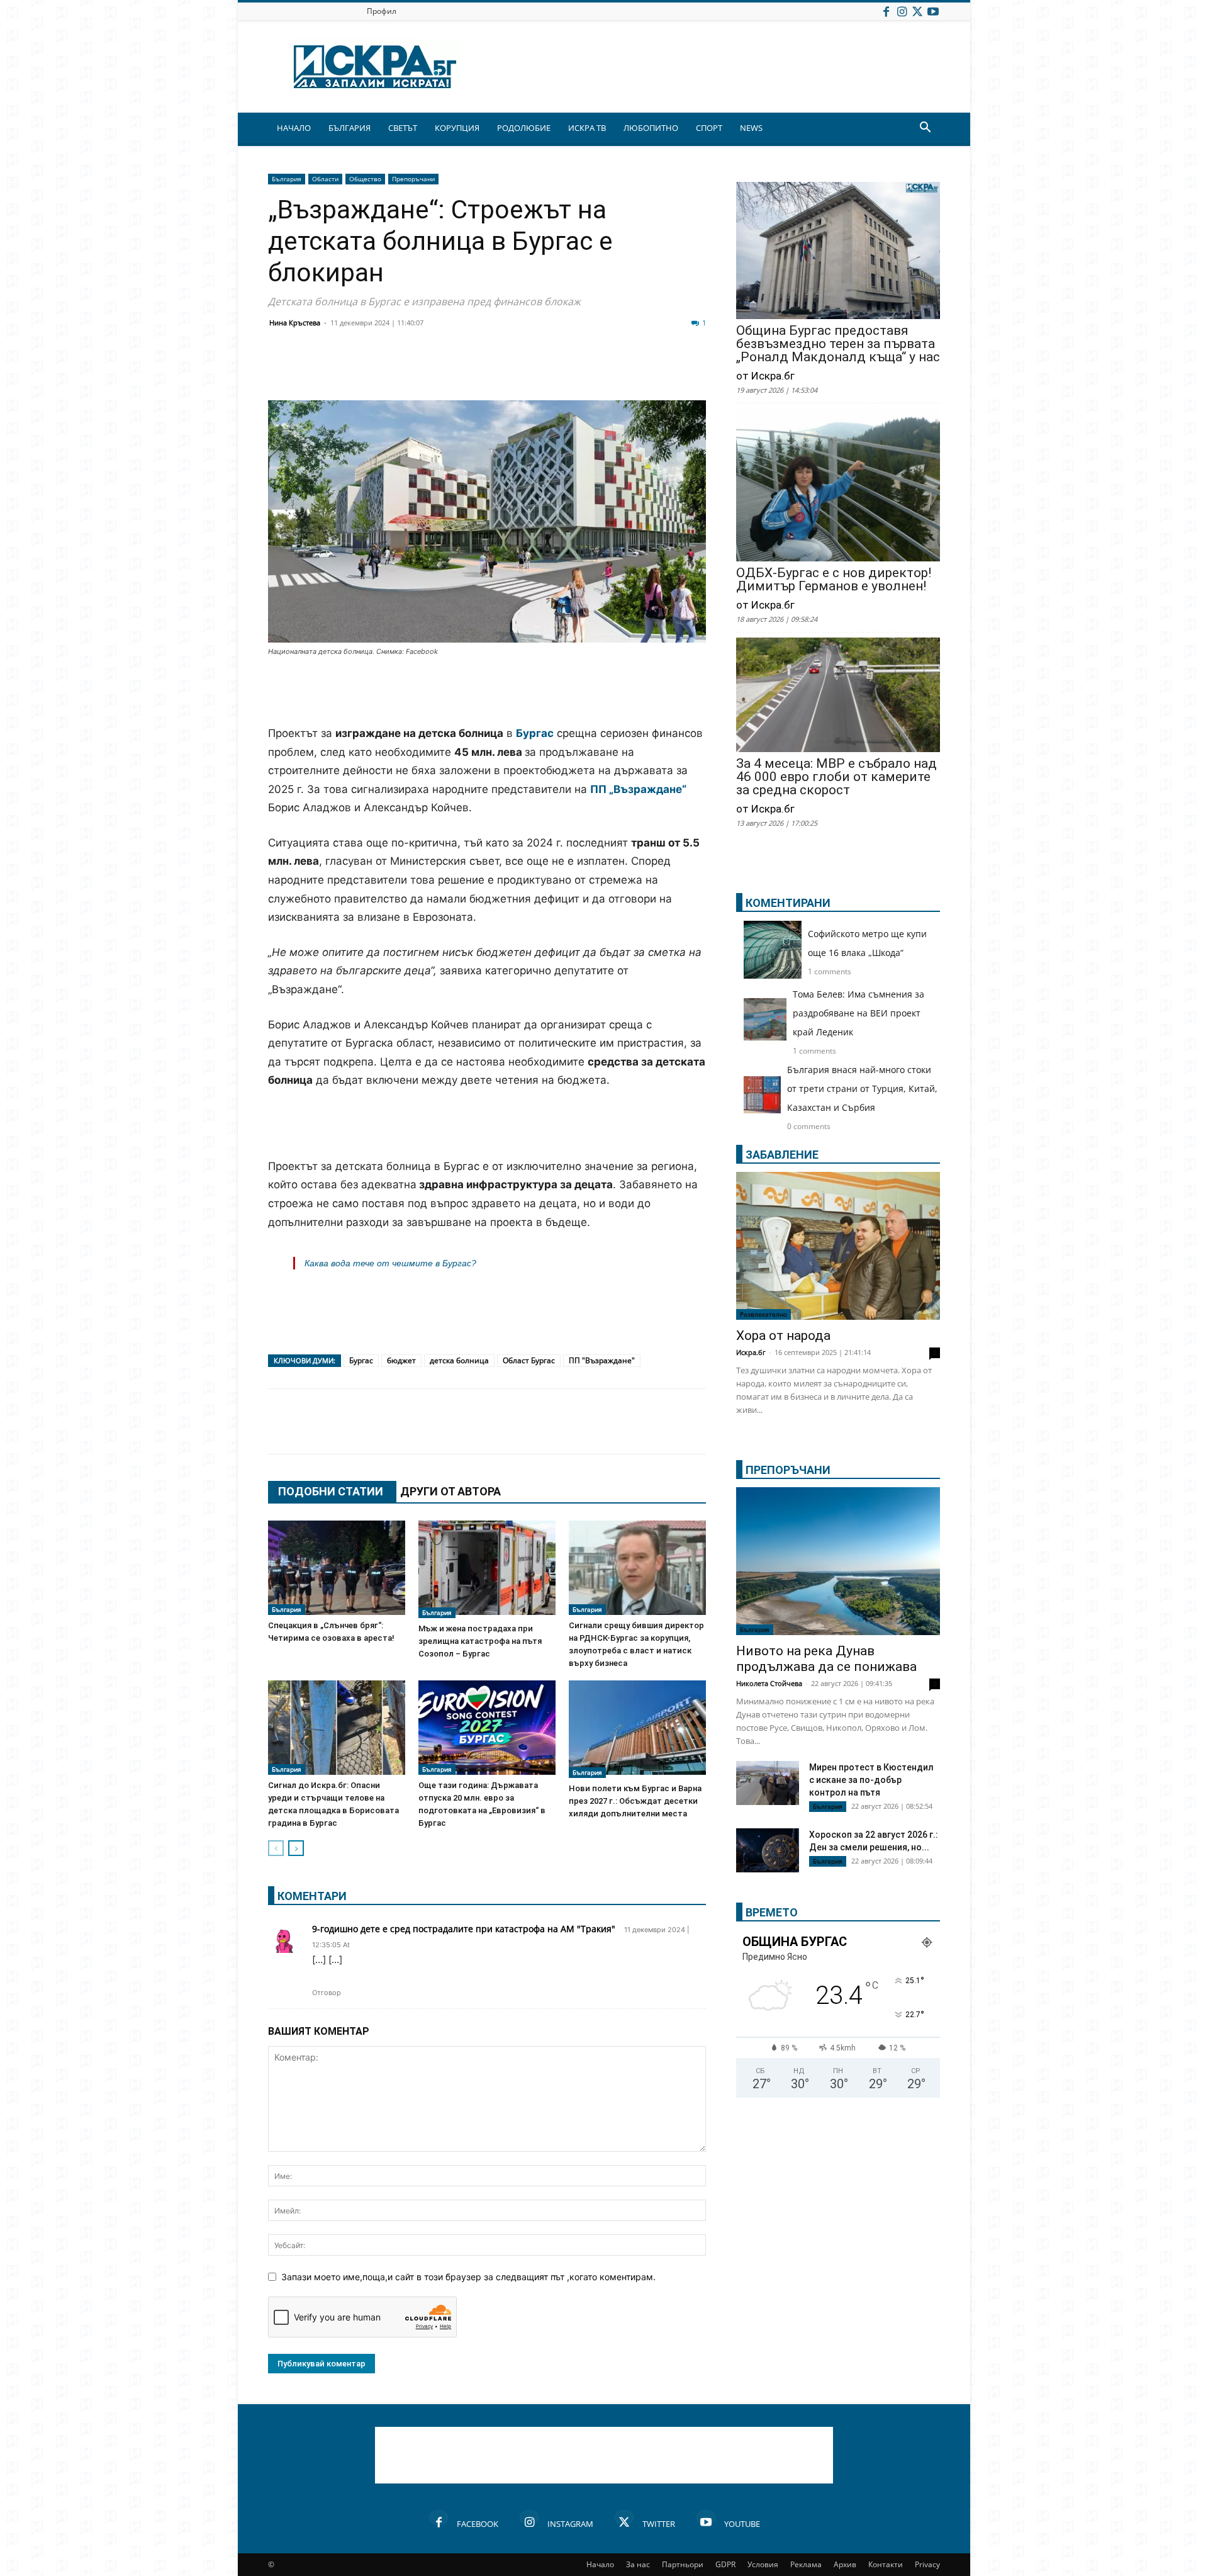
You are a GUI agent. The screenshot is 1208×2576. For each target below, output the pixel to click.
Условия (763, 2564)
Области (325, 179)
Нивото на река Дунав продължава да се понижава (826, 1659)
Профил (382, 11)
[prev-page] (276, 1848)
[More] (656, 370)
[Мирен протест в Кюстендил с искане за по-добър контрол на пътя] (768, 1783)
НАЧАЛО (294, 128)
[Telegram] (561, 370)
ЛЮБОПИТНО (651, 128)
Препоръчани (413, 179)
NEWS (751, 128)
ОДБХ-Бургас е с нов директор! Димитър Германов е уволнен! (834, 580)
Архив (845, 2564)
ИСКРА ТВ (587, 128)
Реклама (806, 2564)
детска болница (459, 1360)
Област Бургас (529, 1360)
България (287, 179)
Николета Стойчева (769, 1683)
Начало (600, 2564)
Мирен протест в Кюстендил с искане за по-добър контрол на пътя (871, 1780)
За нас (638, 2564)
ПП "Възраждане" (602, 1360)
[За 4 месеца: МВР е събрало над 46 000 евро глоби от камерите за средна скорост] (838, 696)
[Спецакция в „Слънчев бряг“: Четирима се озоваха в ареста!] (337, 1568)
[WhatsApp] (498, 370)
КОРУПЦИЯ (457, 128)
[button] (925, 129)
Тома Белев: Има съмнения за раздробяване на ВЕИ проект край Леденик (858, 1013)
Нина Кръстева (295, 323)
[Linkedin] (404, 370)
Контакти (886, 2564)
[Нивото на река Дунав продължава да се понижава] (838, 1561)
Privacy (927, 2564)
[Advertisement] (487, 692)
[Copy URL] (624, 370)
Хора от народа (783, 1336)
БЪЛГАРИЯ (350, 128)
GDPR (725, 2564)
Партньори (683, 2564)
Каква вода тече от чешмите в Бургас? (390, 1263)
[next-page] (296, 1848)
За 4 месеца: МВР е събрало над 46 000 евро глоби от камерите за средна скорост (836, 777)
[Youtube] (933, 11)
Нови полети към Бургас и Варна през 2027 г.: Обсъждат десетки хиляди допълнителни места (635, 1801)
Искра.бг (751, 1352)
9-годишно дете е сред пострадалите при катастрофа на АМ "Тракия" (464, 1929)
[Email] (467, 370)
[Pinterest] (593, 370)
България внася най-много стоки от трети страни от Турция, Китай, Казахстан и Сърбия (862, 1088)
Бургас (361, 1360)
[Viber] (530, 370)
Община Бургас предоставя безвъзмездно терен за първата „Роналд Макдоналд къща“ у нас (838, 344)
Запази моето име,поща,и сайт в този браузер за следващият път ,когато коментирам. (468, 2277)
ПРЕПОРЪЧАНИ (788, 1470)
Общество (365, 179)
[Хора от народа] (838, 1246)
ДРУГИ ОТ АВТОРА (450, 1491)
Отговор (327, 1993)
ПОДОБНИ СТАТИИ (331, 1491)
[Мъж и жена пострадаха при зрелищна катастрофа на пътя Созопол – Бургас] (487, 1569)
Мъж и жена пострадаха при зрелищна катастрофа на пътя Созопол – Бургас (480, 1641)
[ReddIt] (435, 370)
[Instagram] (902, 11)
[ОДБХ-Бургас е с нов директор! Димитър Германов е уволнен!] (838, 486)
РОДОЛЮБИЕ (524, 128)
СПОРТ (709, 128)
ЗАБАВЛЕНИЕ (782, 1155)
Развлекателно (763, 1314)
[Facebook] (886, 11)
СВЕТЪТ (403, 128)
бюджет (401, 1360)
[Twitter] (917, 11)
